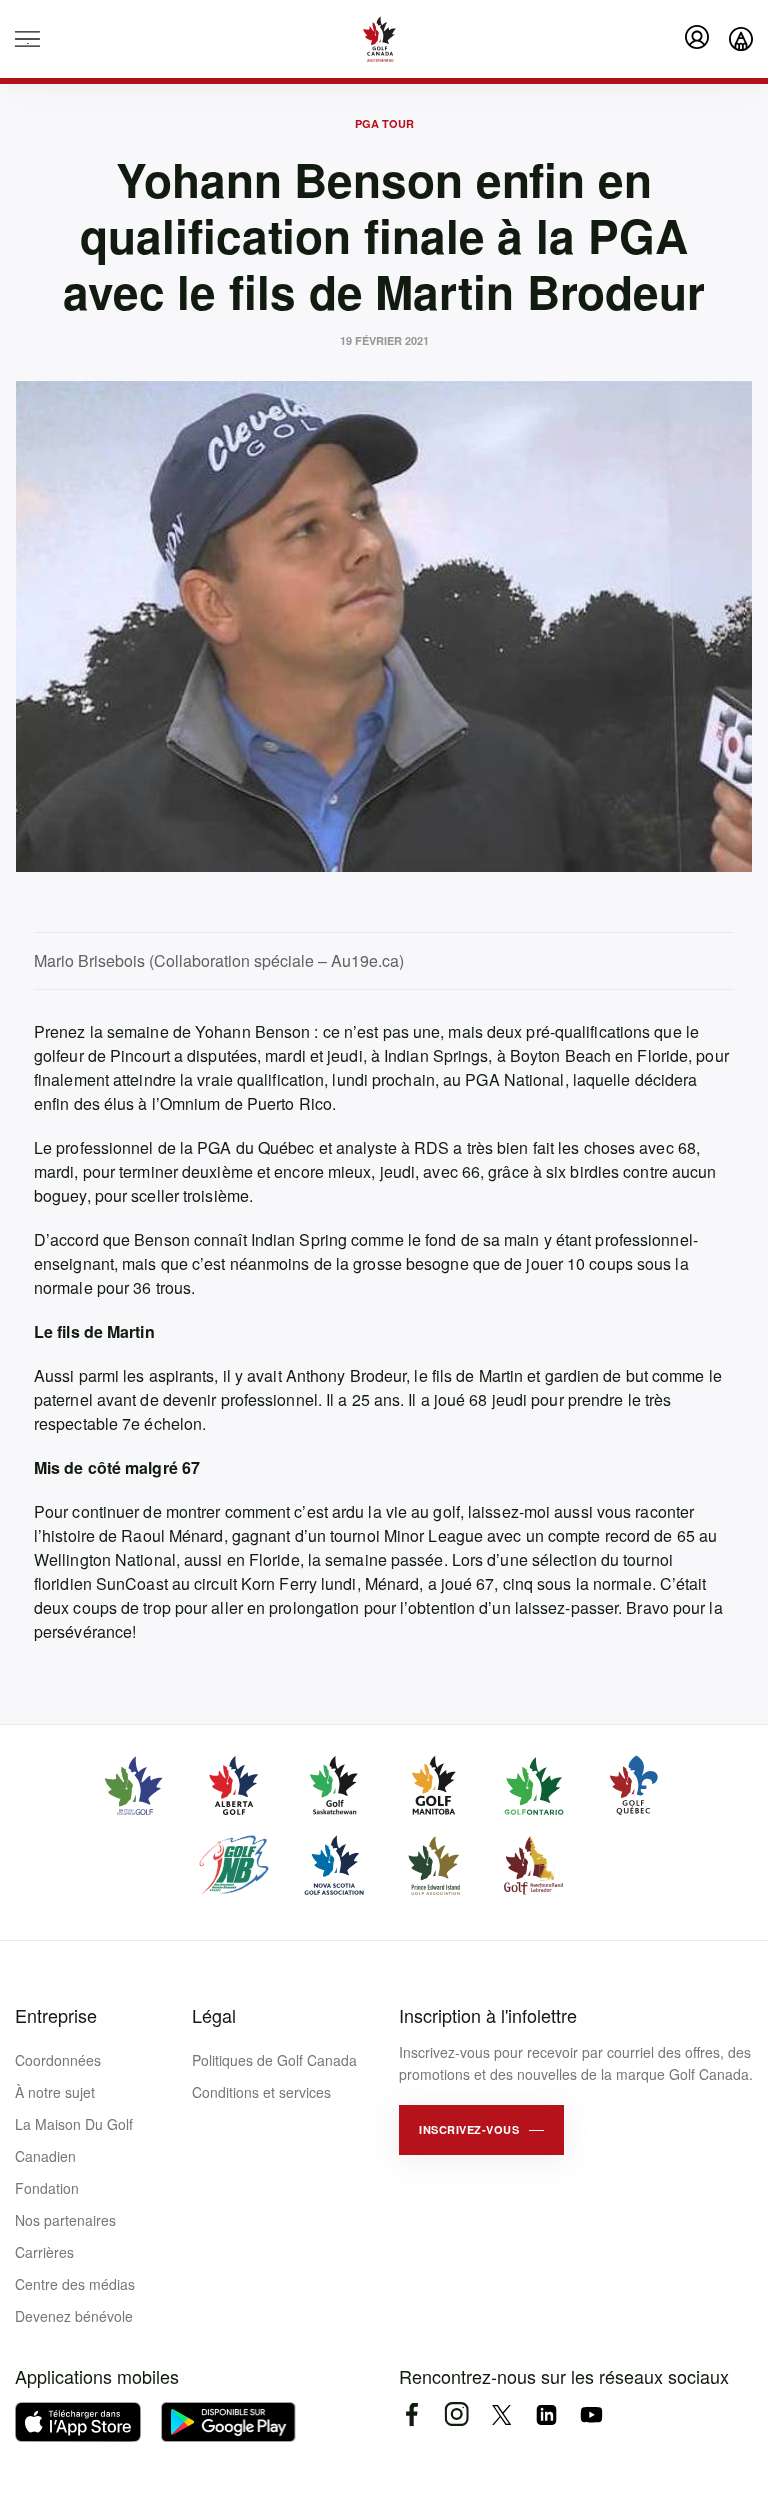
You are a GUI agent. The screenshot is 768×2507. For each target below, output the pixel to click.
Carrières (44, 2252)
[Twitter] (501, 2414)
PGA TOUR (384, 123)
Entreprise (56, 2015)
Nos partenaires (65, 2220)
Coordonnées (58, 2060)
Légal (214, 2015)
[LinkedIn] (546, 2414)
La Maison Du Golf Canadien (74, 2140)
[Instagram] (456, 2414)
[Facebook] (411, 2414)
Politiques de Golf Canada (274, 2060)
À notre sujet (55, 2092)
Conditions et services (261, 2092)
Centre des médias (75, 2284)
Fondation (47, 2188)
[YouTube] (591, 2414)
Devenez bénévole (74, 2316)
